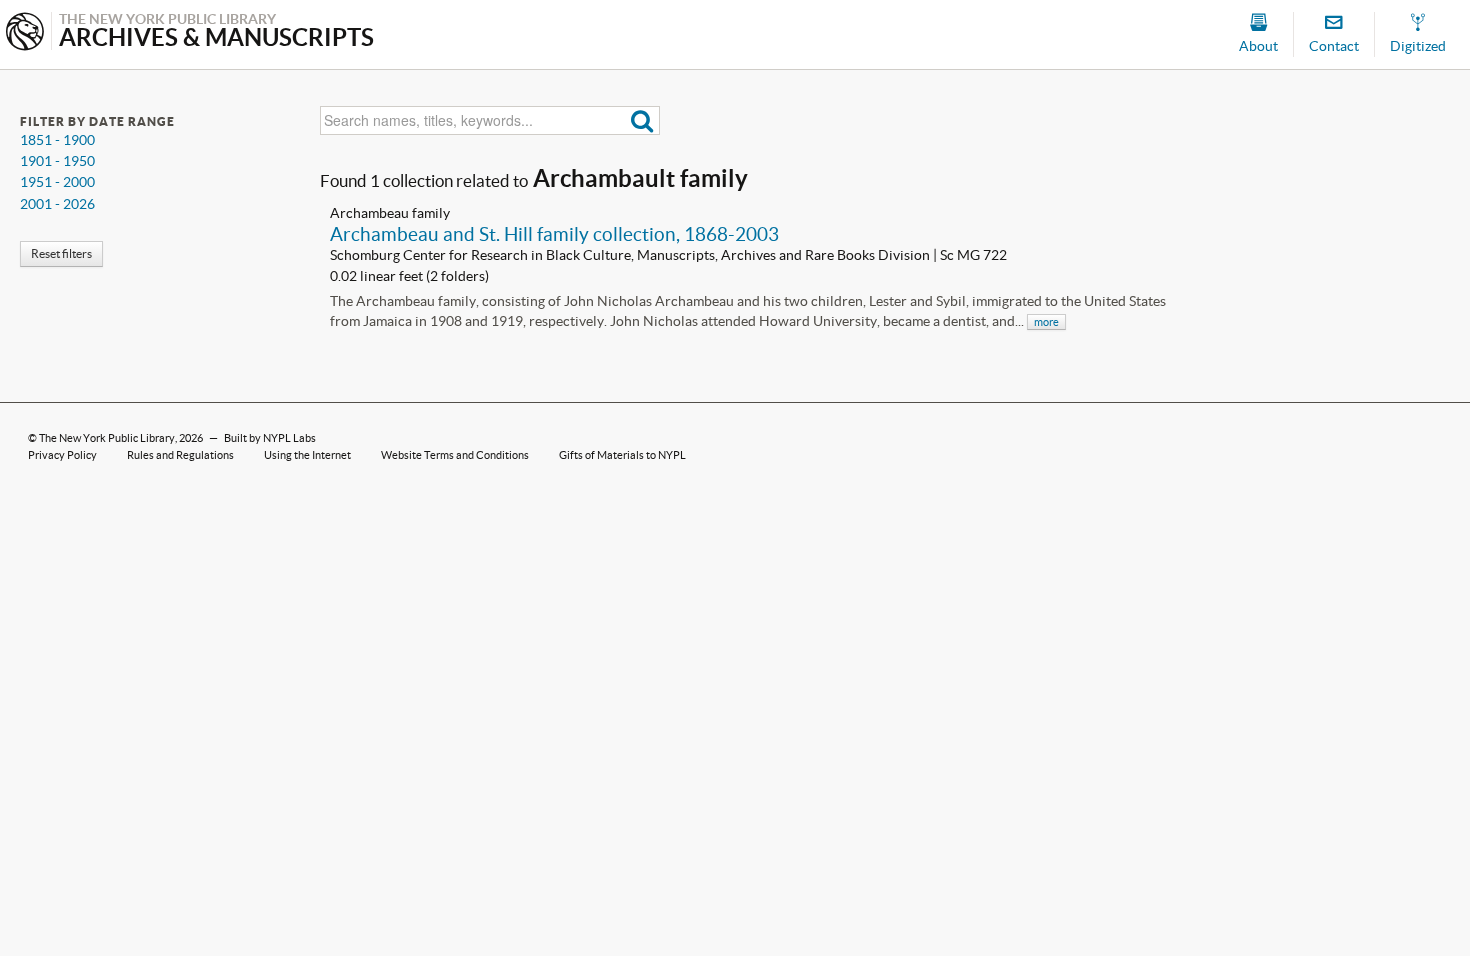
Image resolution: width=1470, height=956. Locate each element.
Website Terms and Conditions (455, 455)
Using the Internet (307, 455)
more (1046, 322)
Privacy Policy (62, 455)
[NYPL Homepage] (25, 33)
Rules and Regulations (180, 455)
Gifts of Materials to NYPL (622, 455)
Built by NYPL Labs (270, 438)
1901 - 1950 (57, 161)
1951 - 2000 (57, 182)
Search (642, 120)
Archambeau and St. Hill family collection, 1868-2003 (554, 234)
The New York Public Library (107, 438)
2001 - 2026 (57, 204)
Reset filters (61, 253)
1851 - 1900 (57, 140)
